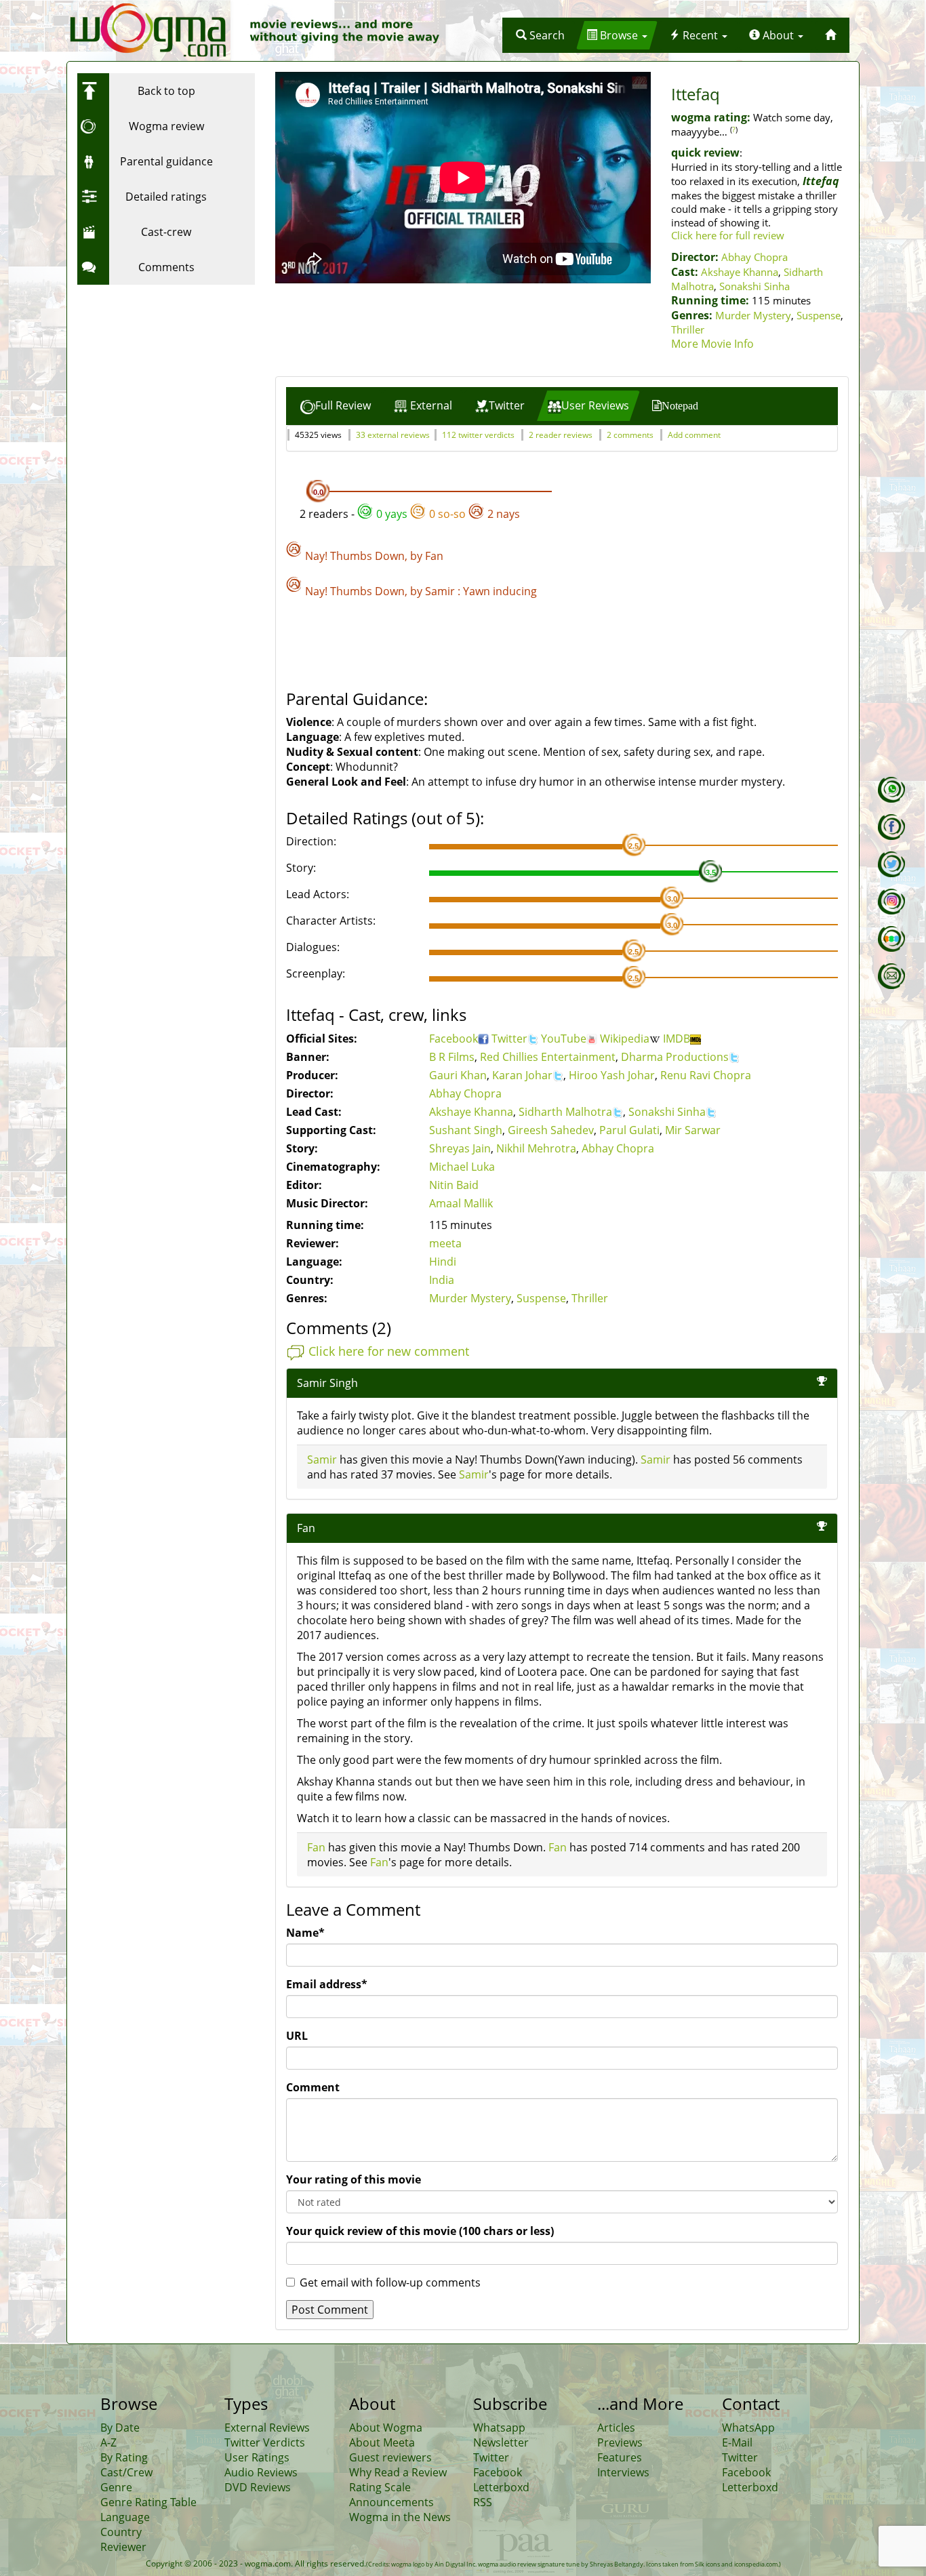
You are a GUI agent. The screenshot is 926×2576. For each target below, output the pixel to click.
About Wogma (386, 2428)
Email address (327, 1984)
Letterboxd (501, 2487)
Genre (116, 2487)
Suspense (819, 315)
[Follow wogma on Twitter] (891, 864)
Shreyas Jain (460, 1148)
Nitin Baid (454, 1185)
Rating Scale (380, 2487)
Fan (434, 556)
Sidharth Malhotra (565, 1112)
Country (121, 2532)
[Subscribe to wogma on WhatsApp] (891, 790)
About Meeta (382, 2442)
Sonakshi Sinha (754, 286)
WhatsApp (748, 2428)
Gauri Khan (458, 1075)
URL (297, 2036)
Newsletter (501, 2442)
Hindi (443, 1262)
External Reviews (267, 2428)
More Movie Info (712, 344)
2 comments (630, 435)
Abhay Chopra (754, 257)
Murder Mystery (753, 315)
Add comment (694, 435)
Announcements (391, 2502)
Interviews (623, 2472)
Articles (616, 2428)
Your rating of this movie (354, 2179)
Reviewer (123, 2547)
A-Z (108, 2442)
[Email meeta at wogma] (891, 976)
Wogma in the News (400, 2517)
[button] (540, 35)
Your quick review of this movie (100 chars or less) (420, 2231)
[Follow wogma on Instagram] (891, 902)
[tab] (336, 406)
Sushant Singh (466, 1130)
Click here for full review (728, 235)
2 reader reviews (561, 435)
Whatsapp (499, 2428)
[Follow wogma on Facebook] (891, 827)
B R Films (452, 1057)
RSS (483, 2502)
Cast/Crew (126, 2472)
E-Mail (737, 2442)
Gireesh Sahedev (551, 1130)
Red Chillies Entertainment (548, 1057)
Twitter (509, 1039)
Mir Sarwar (693, 1130)
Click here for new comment (389, 1351)
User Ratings (257, 2457)
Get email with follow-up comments (390, 2282)
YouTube (564, 1039)
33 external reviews (393, 435)
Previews (620, 2442)
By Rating (124, 2457)
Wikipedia (625, 1039)
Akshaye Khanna (740, 272)
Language (125, 2517)
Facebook (454, 1039)
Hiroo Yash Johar (612, 1075)
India (442, 1280)
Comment (313, 2087)
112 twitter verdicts (478, 435)
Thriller (688, 329)
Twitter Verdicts (265, 2442)
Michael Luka (462, 1167)
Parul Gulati (629, 1130)
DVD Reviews (258, 2487)
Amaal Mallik (461, 1203)
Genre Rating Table (148, 2502)
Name (305, 1933)
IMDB (677, 1039)
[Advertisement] (162, 376)
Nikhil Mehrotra (536, 1148)
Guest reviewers (390, 2457)
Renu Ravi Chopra (706, 1075)
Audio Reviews (261, 2472)
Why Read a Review (398, 2472)
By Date (120, 2428)
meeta (445, 1243)
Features (620, 2457)
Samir (440, 591)
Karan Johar (522, 1075)
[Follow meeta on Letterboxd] (891, 939)
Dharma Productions (675, 1057)
